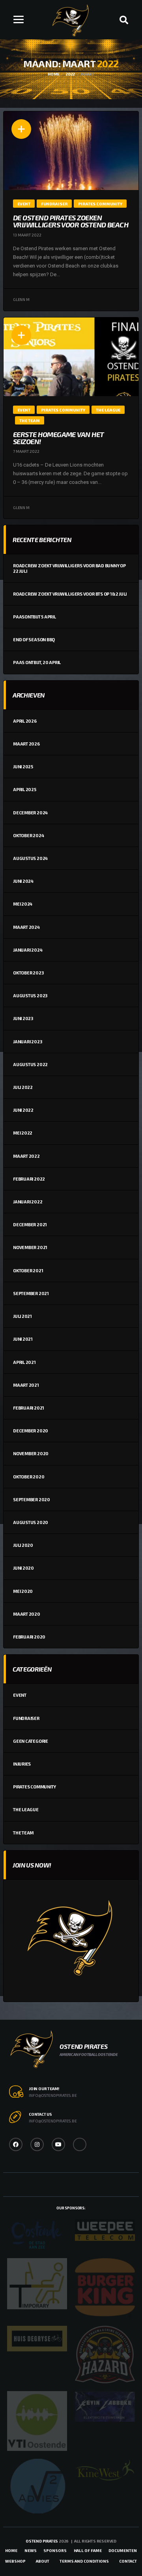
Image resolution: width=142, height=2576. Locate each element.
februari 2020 (29, 1637)
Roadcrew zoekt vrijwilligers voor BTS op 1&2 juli (70, 594)
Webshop (15, 2561)
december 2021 (30, 1224)
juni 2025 (23, 767)
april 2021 (24, 1362)
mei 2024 (23, 904)
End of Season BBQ (34, 639)
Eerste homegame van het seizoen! (59, 438)
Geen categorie (31, 1741)
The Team (23, 1833)
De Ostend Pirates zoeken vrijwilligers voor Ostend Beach (71, 221)
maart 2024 (26, 927)
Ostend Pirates (42, 2541)
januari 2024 (28, 950)
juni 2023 (23, 1018)
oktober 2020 (29, 1477)
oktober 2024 (28, 835)
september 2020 (32, 1499)
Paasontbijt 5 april (35, 617)
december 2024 (30, 813)
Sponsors (55, 2550)
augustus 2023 (30, 996)
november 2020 (31, 1453)
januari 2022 (28, 1202)
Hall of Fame (88, 2550)
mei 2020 (23, 1591)
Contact (128, 2561)
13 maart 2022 (27, 235)
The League (26, 1809)
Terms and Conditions (84, 2561)
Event (20, 1695)
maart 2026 (26, 744)
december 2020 (31, 1431)
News (31, 2550)
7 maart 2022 (26, 451)
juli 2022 (23, 1087)
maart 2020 (27, 1614)
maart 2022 (26, 1156)
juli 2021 (22, 1316)
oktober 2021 (28, 1270)
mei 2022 (23, 1133)
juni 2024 (23, 881)
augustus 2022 (30, 1064)
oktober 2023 (28, 973)
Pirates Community (35, 1787)
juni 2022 (23, 1110)
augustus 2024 (30, 858)
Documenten (123, 2550)
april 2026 (25, 721)
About (43, 2561)
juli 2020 (23, 1545)
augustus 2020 (31, 1522)
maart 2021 (26, 1385)
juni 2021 (23, 1339)
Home (11, 2550)
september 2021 (31, 1293)
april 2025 (25, 789)
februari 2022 (29, 1179)
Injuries (22, 1764)
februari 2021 (29, 1408)
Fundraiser (26, 1718)
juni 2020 (23, 1568)
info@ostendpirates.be (53, 2095)
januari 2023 (27, 1042)
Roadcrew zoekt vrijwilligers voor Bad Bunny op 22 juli (69, 568)
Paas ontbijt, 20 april (37, 662)
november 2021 (30, 1247)
